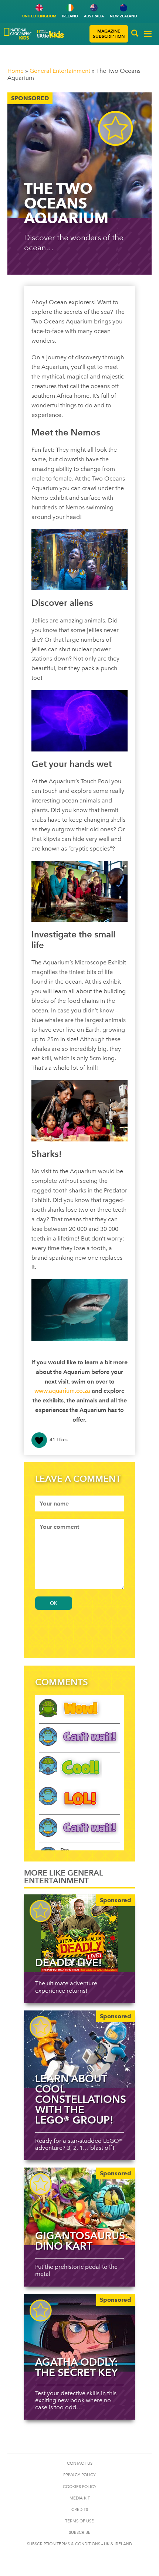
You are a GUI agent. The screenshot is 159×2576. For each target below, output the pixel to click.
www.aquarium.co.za (62, 1391)
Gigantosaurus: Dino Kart (82, 2241)
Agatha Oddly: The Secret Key (76, 2367)
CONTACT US (80, 2463)
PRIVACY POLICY (79, 2475)
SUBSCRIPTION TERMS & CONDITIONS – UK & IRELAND (79, 2544)
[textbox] (79, 1503)
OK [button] (54, 1603)
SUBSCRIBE (80, 2533)
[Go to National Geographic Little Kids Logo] (51, 34)
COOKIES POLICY (80, 2487)
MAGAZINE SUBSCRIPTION (109, 33)
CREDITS (80, 2510)
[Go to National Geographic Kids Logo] (18, 34)
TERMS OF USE (79, 2521)
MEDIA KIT (80, 2498)
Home (16, 71)
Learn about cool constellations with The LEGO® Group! (81, 2099)
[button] (135, 34)
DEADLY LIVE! (69, 1962)
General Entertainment (60, 71)
